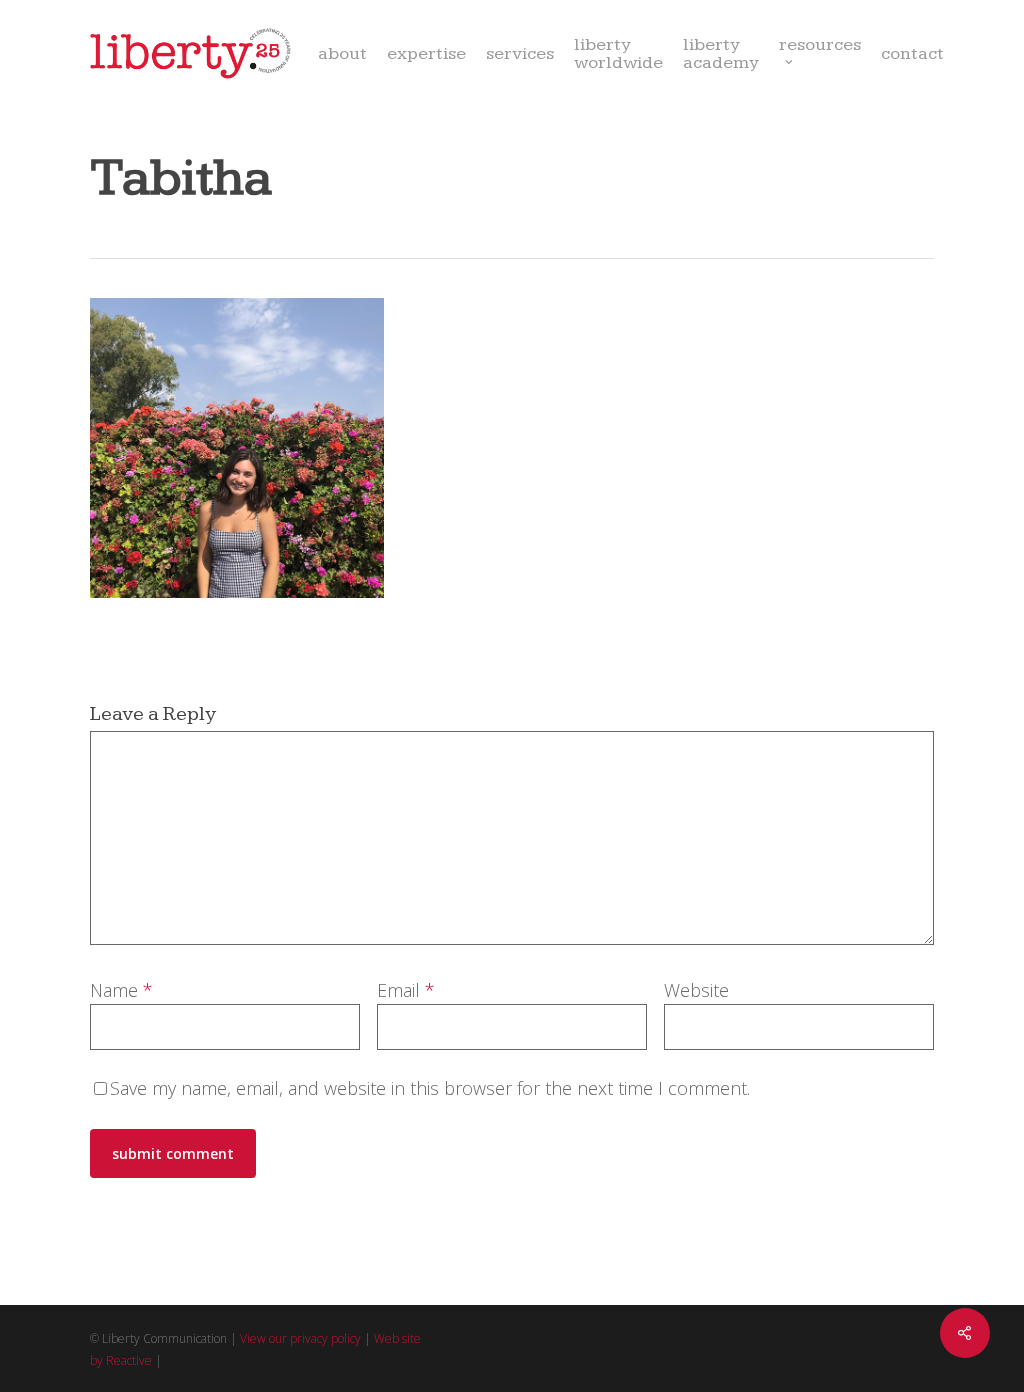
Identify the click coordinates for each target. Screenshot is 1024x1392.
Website (696, 990)
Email (406, 990)
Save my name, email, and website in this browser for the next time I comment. (430, 1088)
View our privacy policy (300, 1338)
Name (121, 990)
